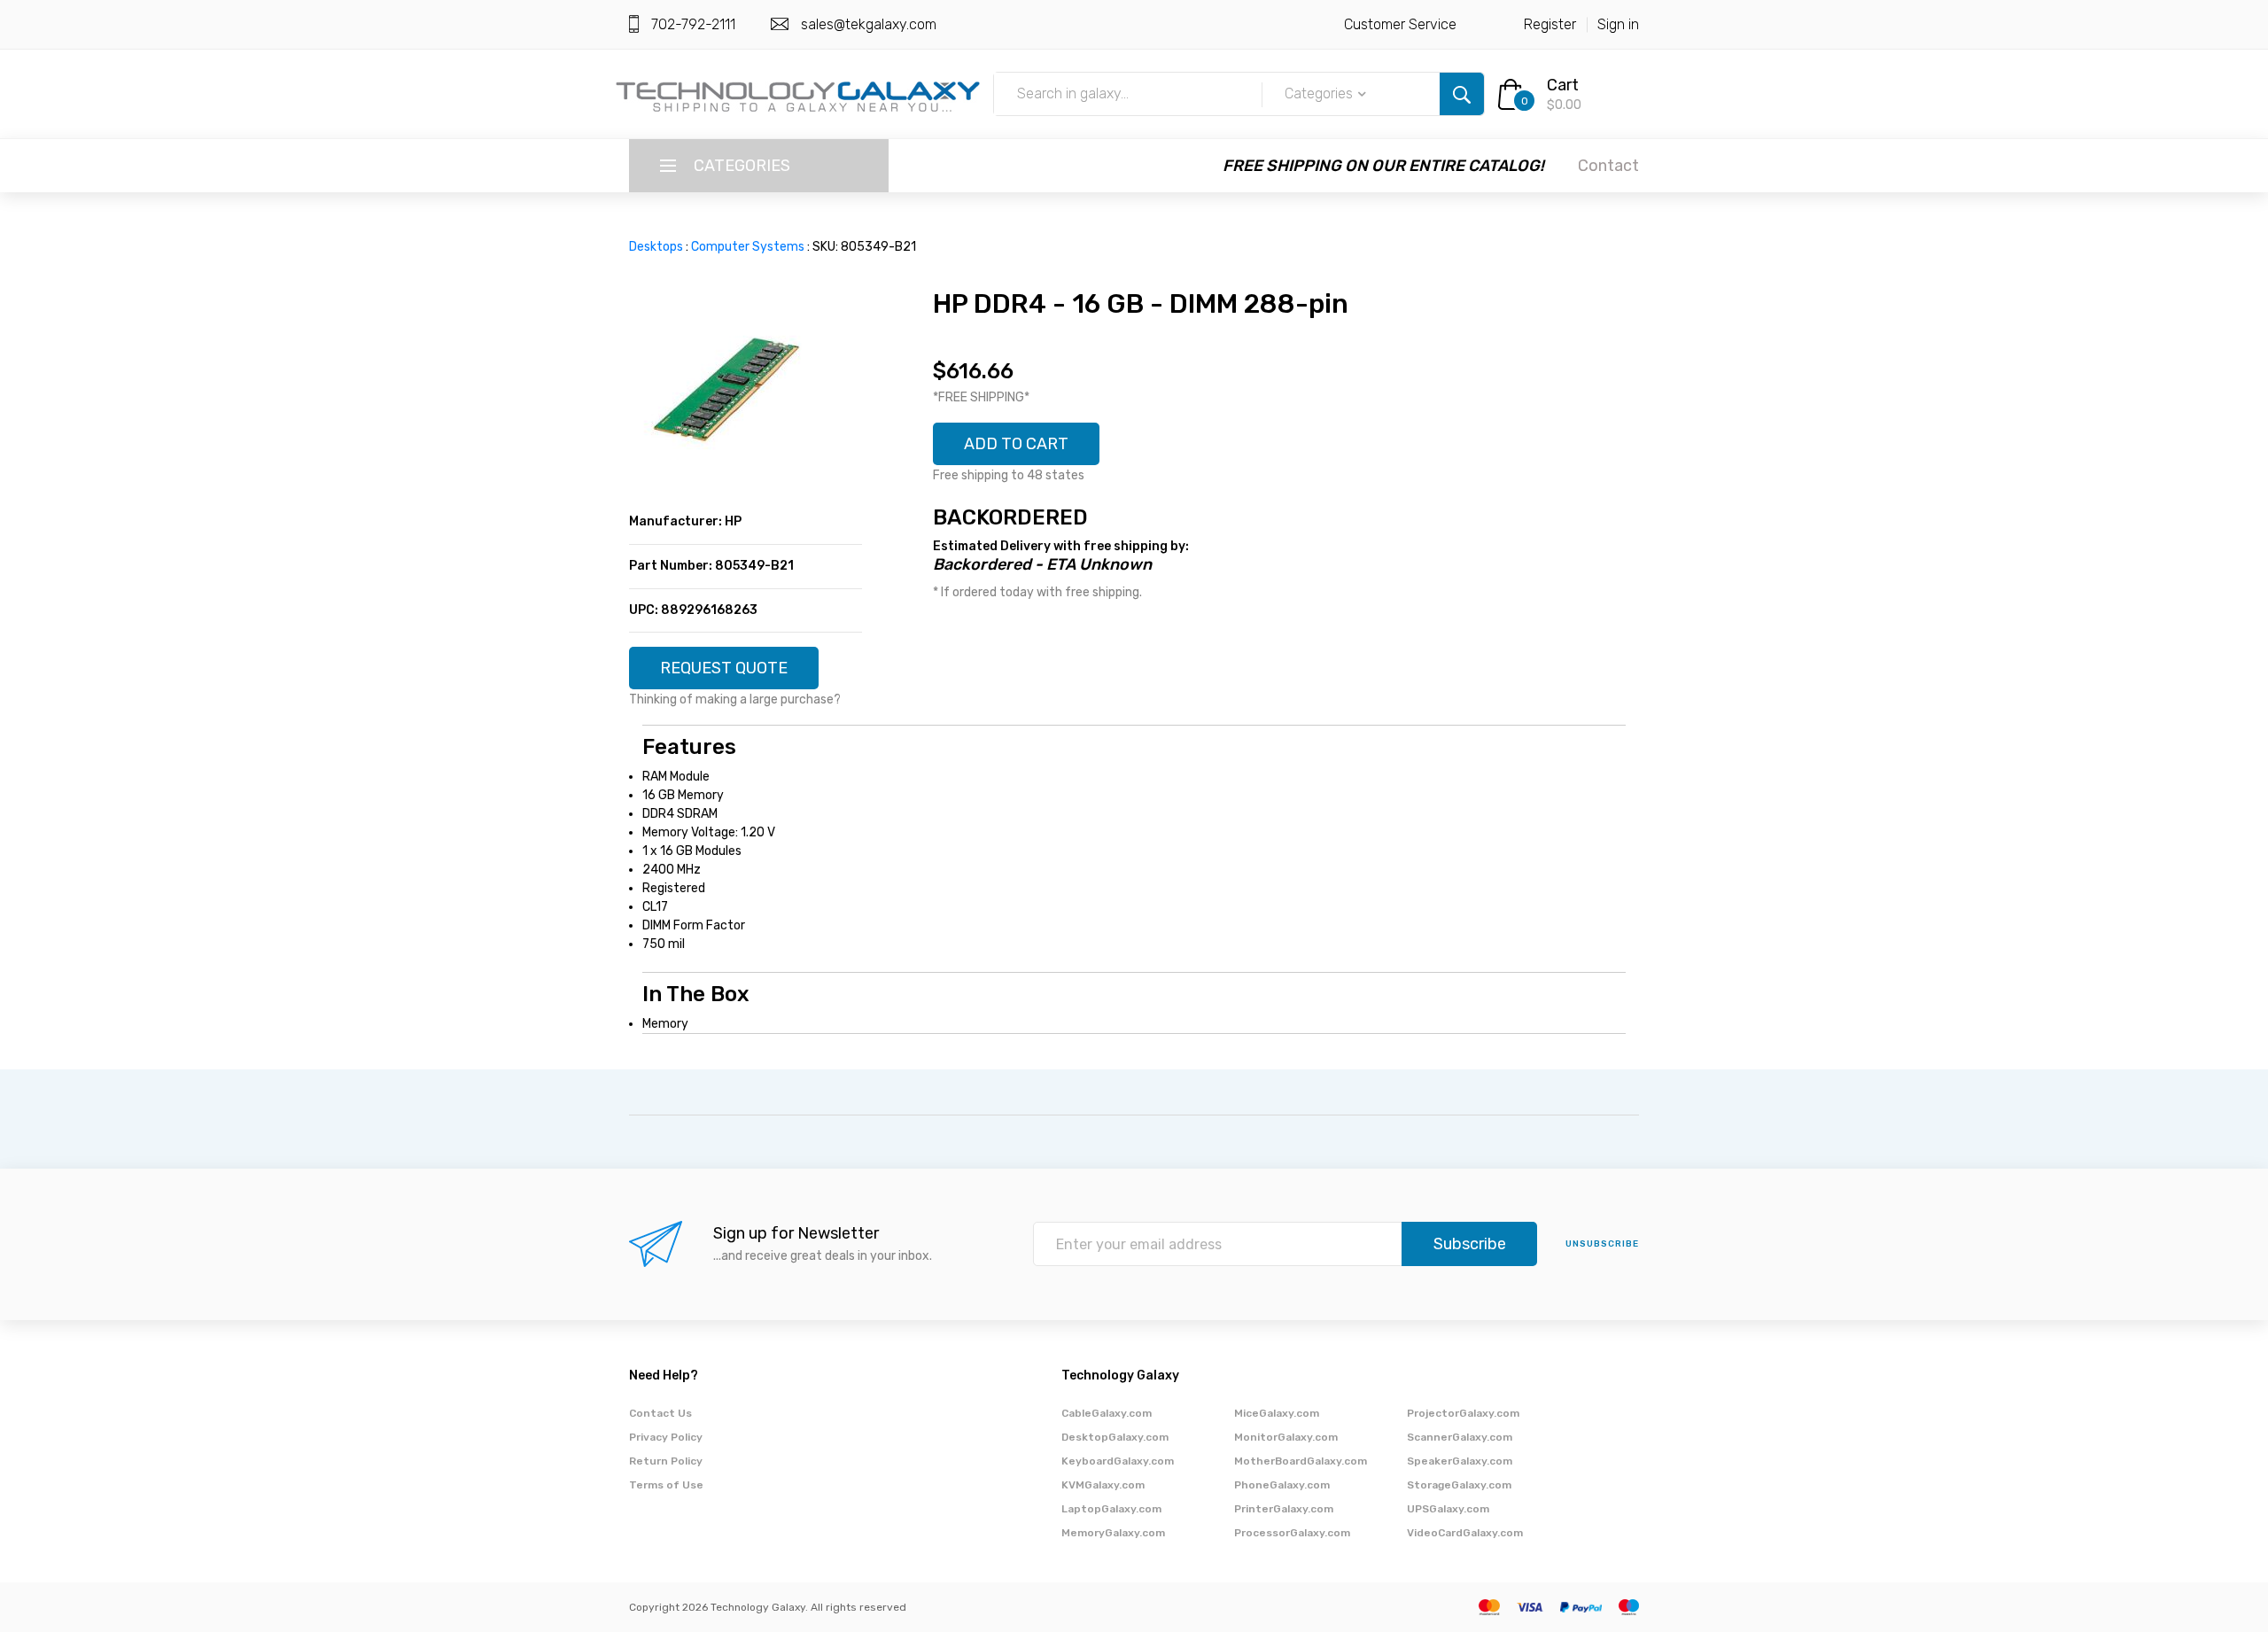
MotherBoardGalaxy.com (1301, 1461)
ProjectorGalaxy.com (1463, 1413)
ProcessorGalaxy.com (1292, 1533)
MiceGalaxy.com (1277, 1413)
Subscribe (1470, 1244)
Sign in (1618, 24)
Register (1550, 24)
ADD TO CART (1016, 444)
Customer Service (1400, 24)
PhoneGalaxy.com (1282, 1485)
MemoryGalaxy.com (1113, 1533)
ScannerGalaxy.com (1460, 1437)
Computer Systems (748, 247)
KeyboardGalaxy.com (1118, 1461)
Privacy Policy (666, 1437)
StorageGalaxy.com (1459, 1485)
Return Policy (666, 1461)
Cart (1563, 85)
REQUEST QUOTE (724, 668)
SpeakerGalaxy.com (1460, 1461)
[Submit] (1462, 94)
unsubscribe (1602, 1244)
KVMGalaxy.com (1103, 1485)
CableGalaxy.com (1107, 1413)
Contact (1608, 166)
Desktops (656, 247)
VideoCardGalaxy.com (1465, 1533)
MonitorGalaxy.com (1286, 1437)
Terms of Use (666, 1485)
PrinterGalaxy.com (1284, 1509)
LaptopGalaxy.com (1111, 1509)
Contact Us (660, 1413)
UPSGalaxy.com (1448, 1509)
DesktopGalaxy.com (1115, 1437)
